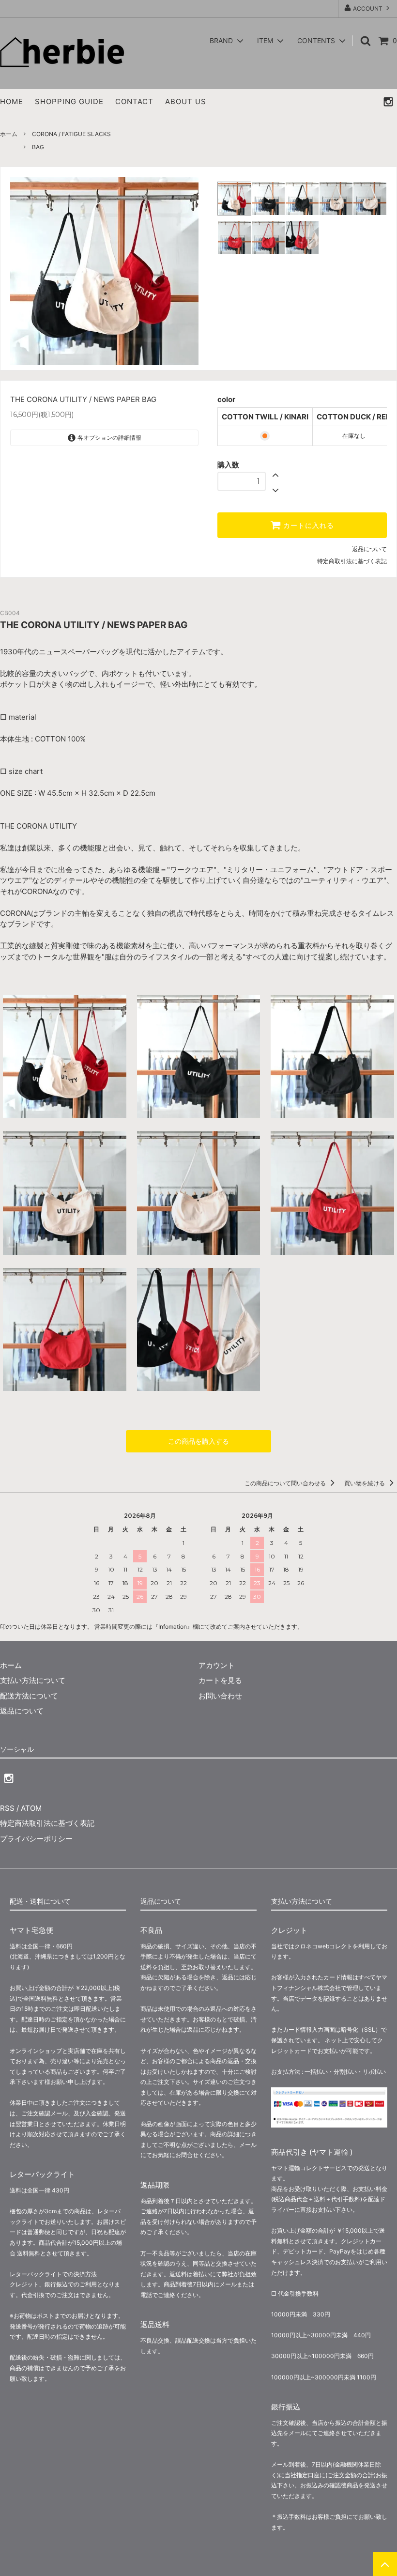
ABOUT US (186, 101)
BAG (38, 147)
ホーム (9, 134)
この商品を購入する (198, 1441)
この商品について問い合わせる (286, 1483)
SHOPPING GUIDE (69, 101)
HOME (12, 101)
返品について (369, 549)
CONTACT (134, 101)
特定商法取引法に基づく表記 (47, 1823)
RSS (7, 1808)
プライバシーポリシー (36, 1839)
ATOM (31, 1808)
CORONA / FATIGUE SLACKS (71, 134)
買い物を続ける (365, 1483)
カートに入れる (307, 525)
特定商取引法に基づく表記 (352, 561)
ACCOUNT (368, 8)
